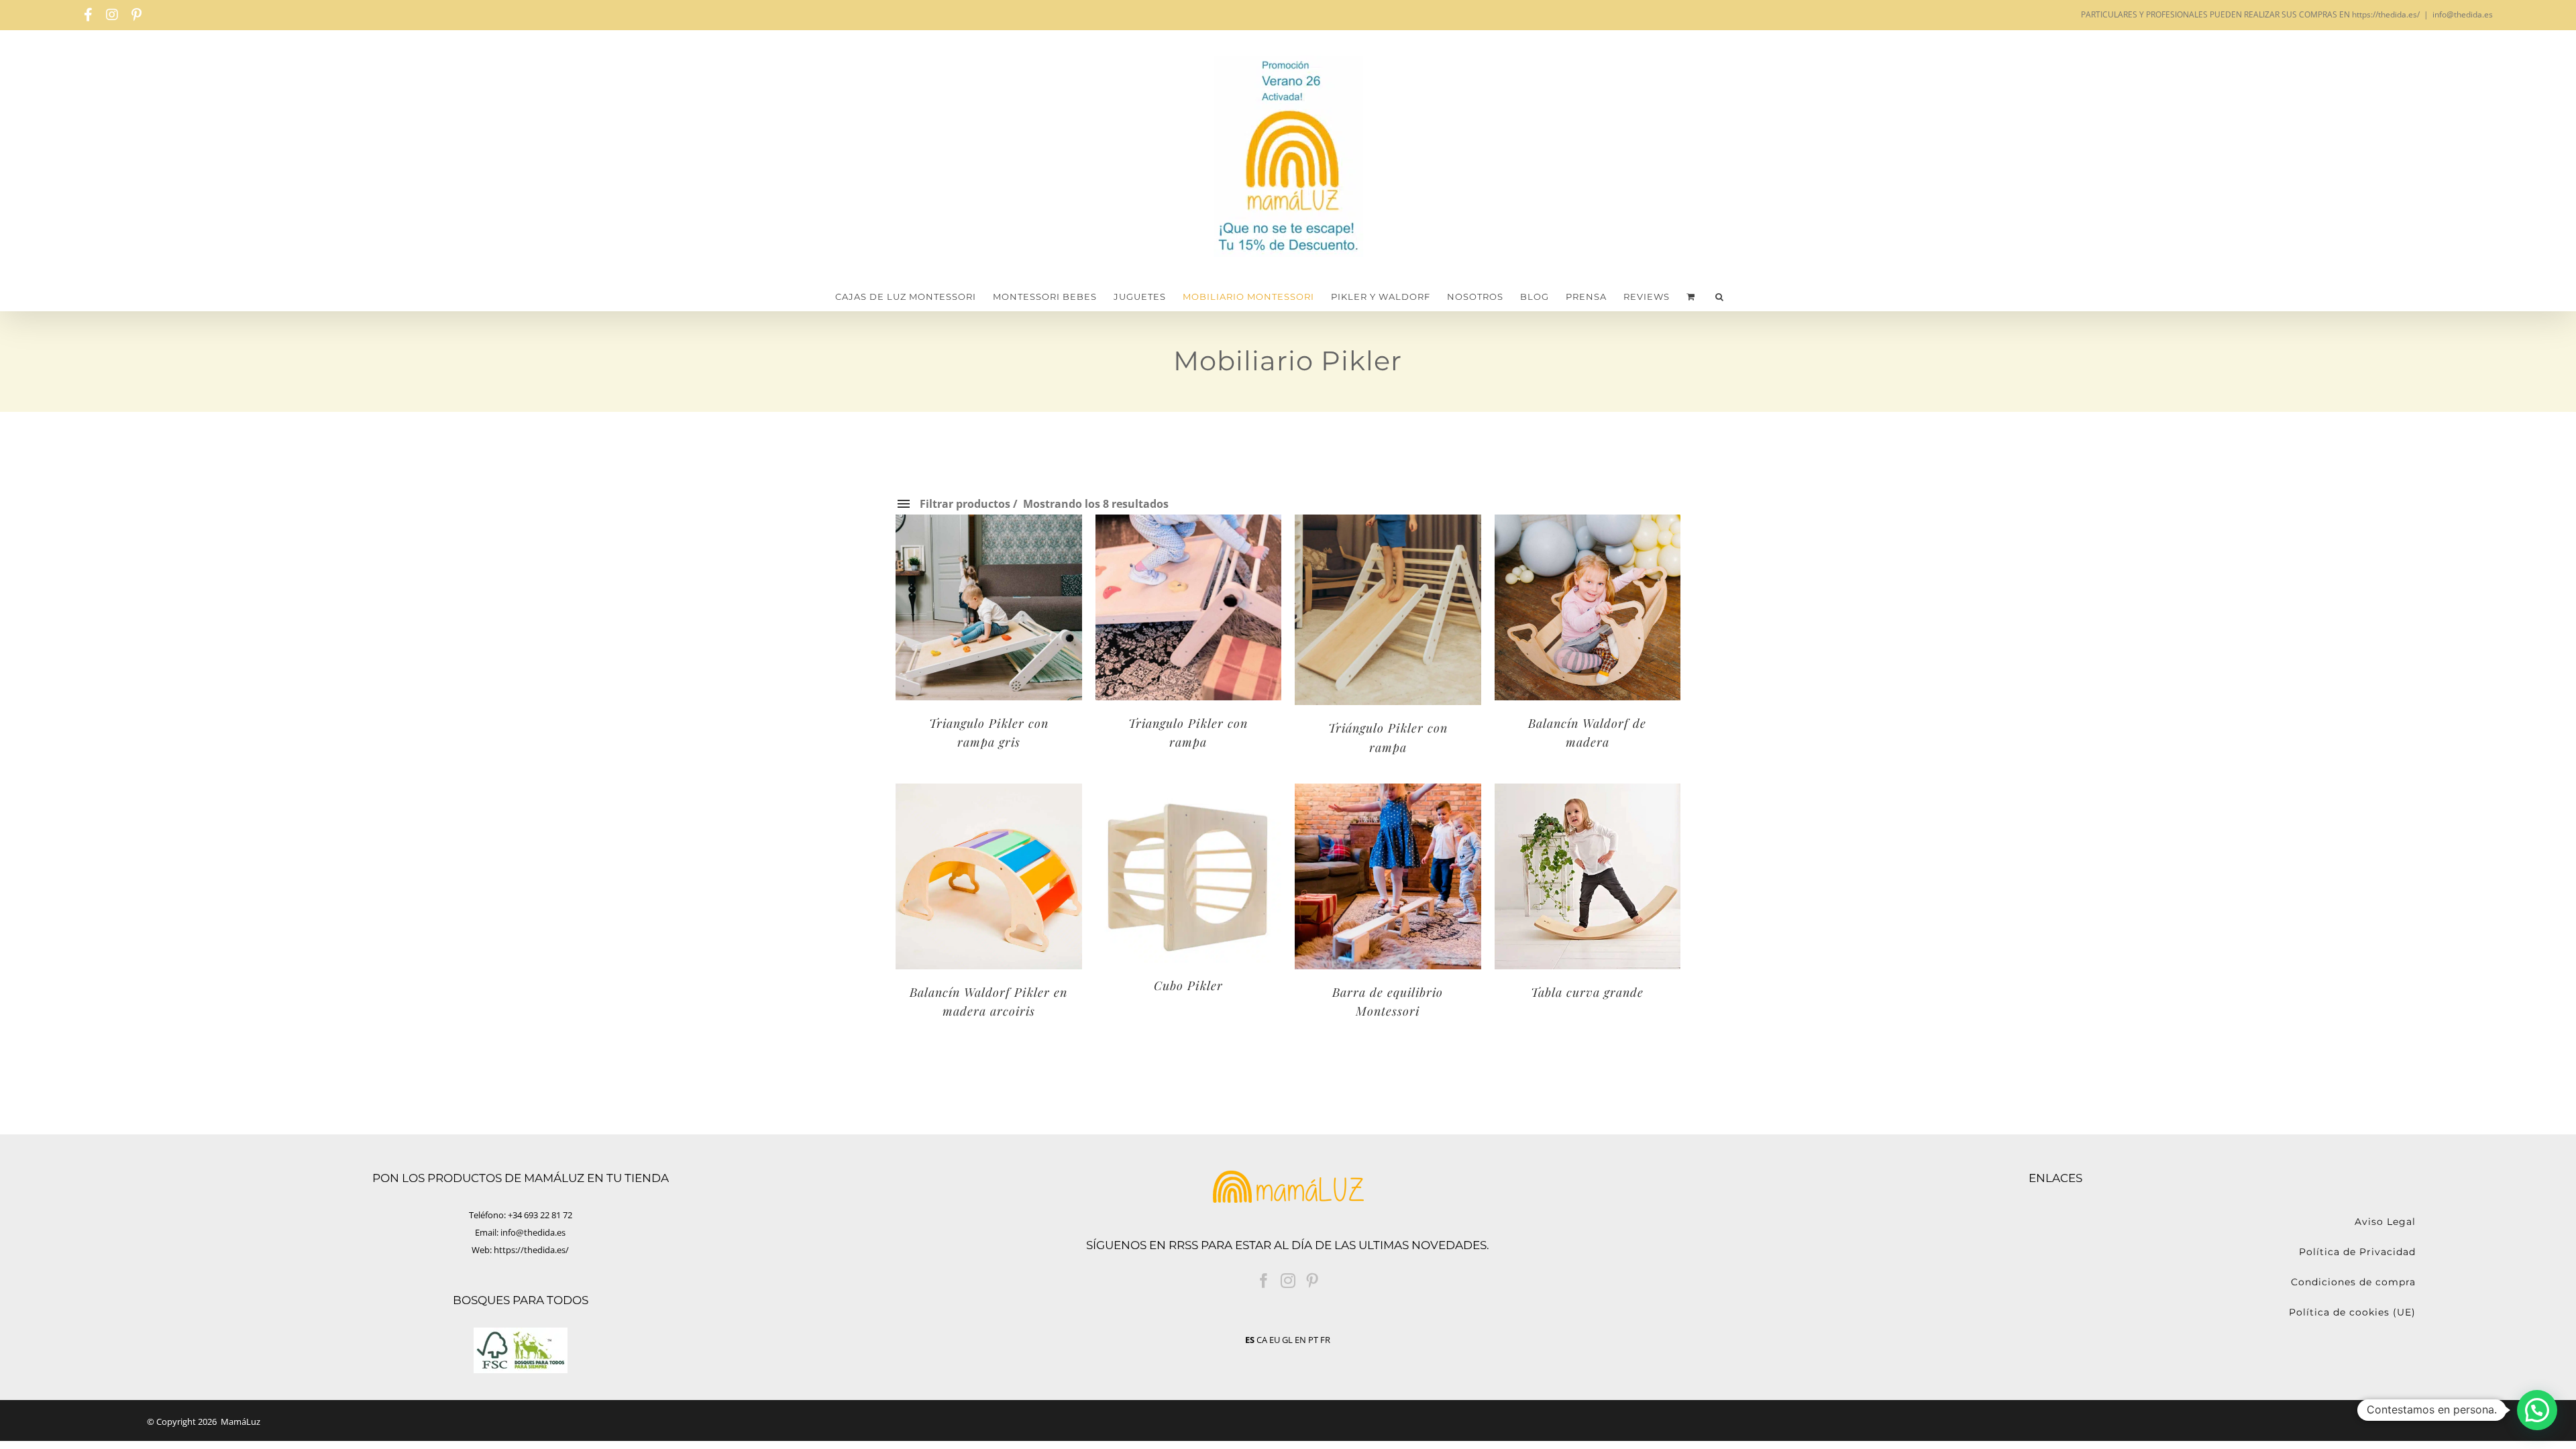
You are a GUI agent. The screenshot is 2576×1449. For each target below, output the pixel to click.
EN (1300, 1340)
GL (1287, 1340)
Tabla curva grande (1587, 992)
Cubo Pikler (1188, 985)
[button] (1720, 297)
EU (1275, 1340)
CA (1262, 1340)
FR (1325, 1340)
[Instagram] (1288, 1281)
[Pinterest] (1312, 1281)
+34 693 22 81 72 (540, 1215)
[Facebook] (1264, 1281)
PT (1313, 1340)
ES (1250, 1340)
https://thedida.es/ (531, 1250)
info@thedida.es (2463, 14)
